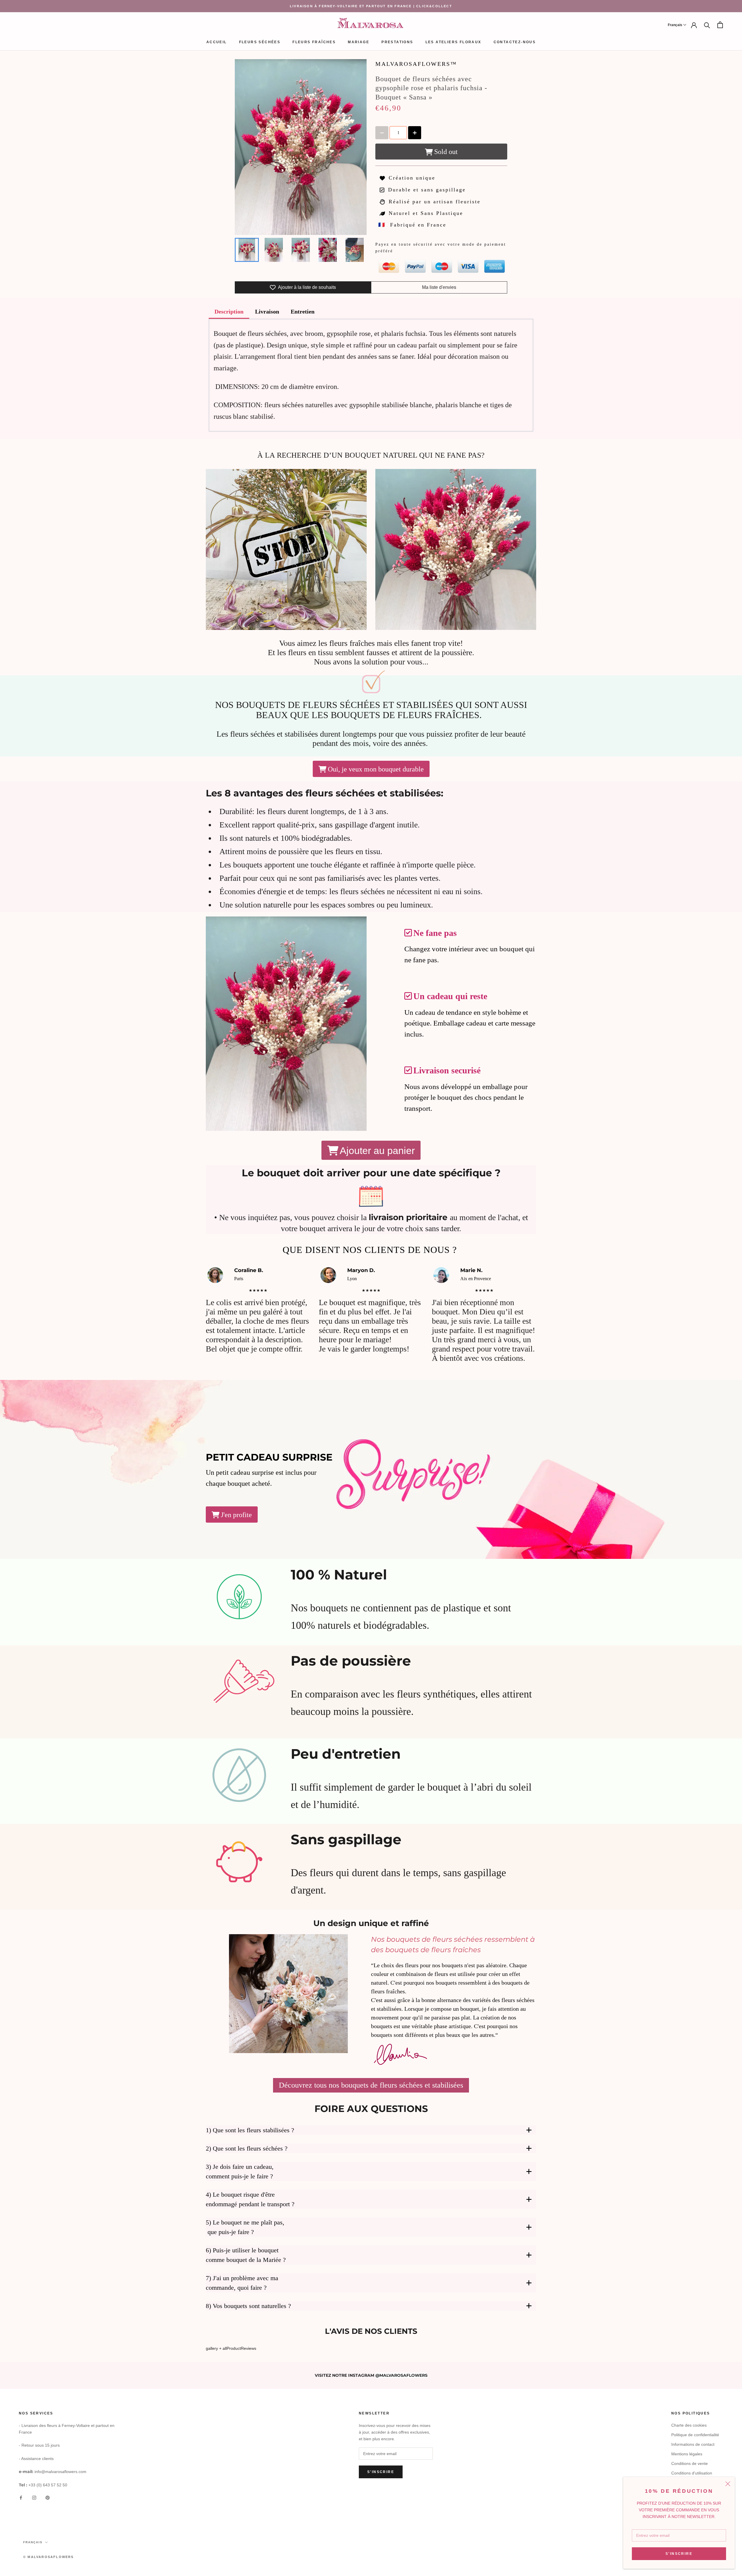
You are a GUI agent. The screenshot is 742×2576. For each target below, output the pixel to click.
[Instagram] (34, 2498)
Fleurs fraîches (314, 42)
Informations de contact (693, 2444)
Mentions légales (687, 2454)
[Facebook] (21, 2498)
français (33, 2542)
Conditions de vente (690, 2463)
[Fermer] (728, 2484)
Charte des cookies (689, 2425)
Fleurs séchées (260, 42)
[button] (677, 25)
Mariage (359, 42)
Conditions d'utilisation (692, 2473)
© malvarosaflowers (49, 2557)
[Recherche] (707, 25)
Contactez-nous (515, 42)
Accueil (217, 42)
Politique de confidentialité (695, 2435)
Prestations (397, 42)
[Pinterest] (48, 2498)
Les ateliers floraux (453, 42)
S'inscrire (679, 2554)
